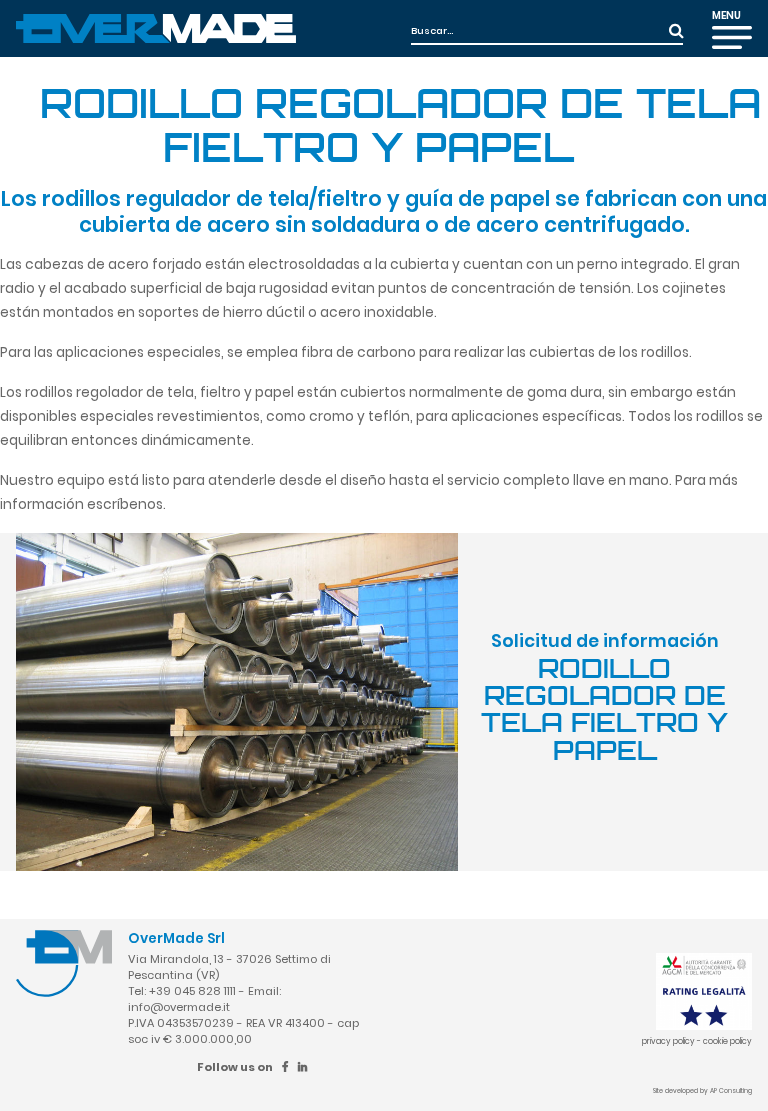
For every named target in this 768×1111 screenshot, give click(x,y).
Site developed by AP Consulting (702, 1090)
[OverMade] (156, 27)
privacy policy (668, 1041)
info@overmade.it (179, 1007)
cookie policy (727, 1041)
